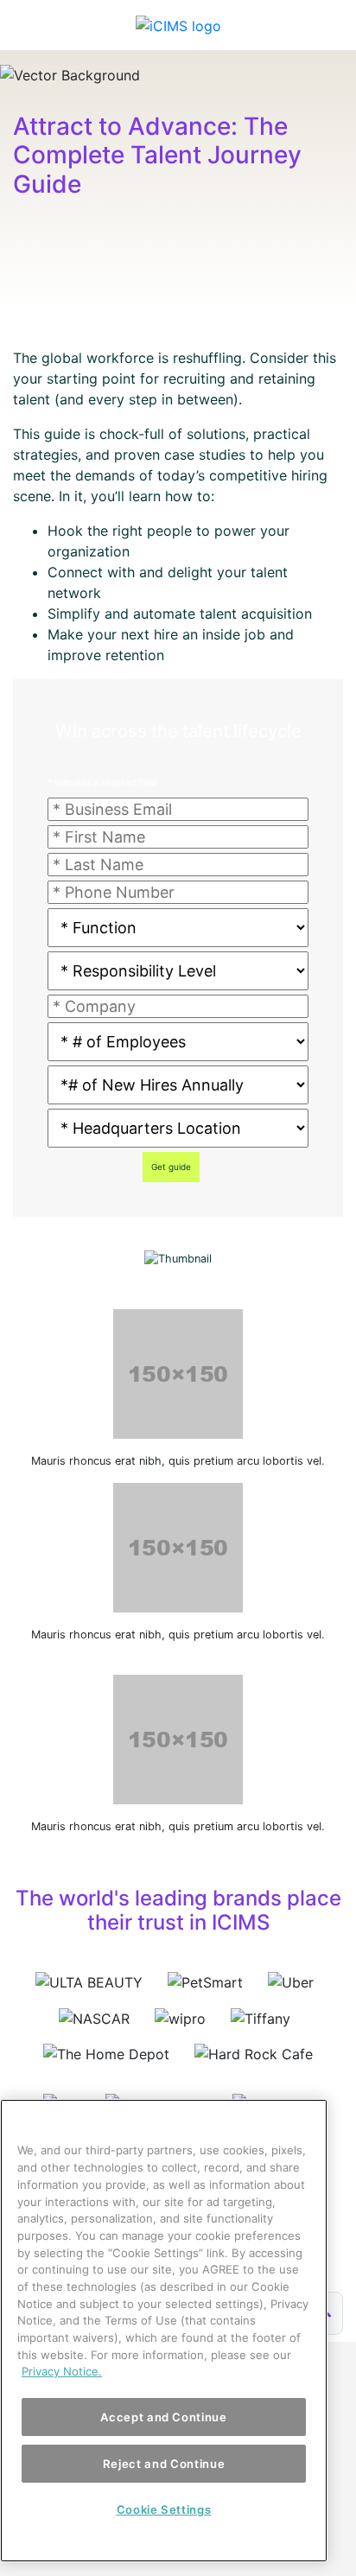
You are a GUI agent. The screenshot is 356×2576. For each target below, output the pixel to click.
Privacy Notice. (62, 2371)
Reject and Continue (164, 2464)
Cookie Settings (164, 2509)
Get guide (171, 1167)
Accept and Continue (163, 2417)
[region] (164, 2331)
